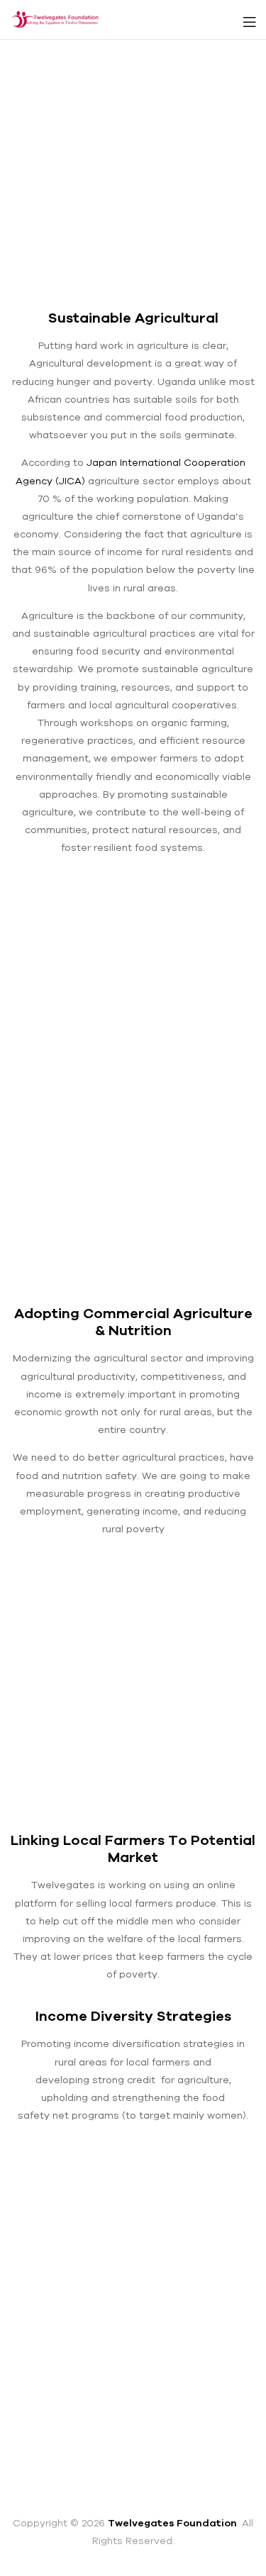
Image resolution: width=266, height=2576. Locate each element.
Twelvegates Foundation (172, 2523)
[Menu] (249, 19)
